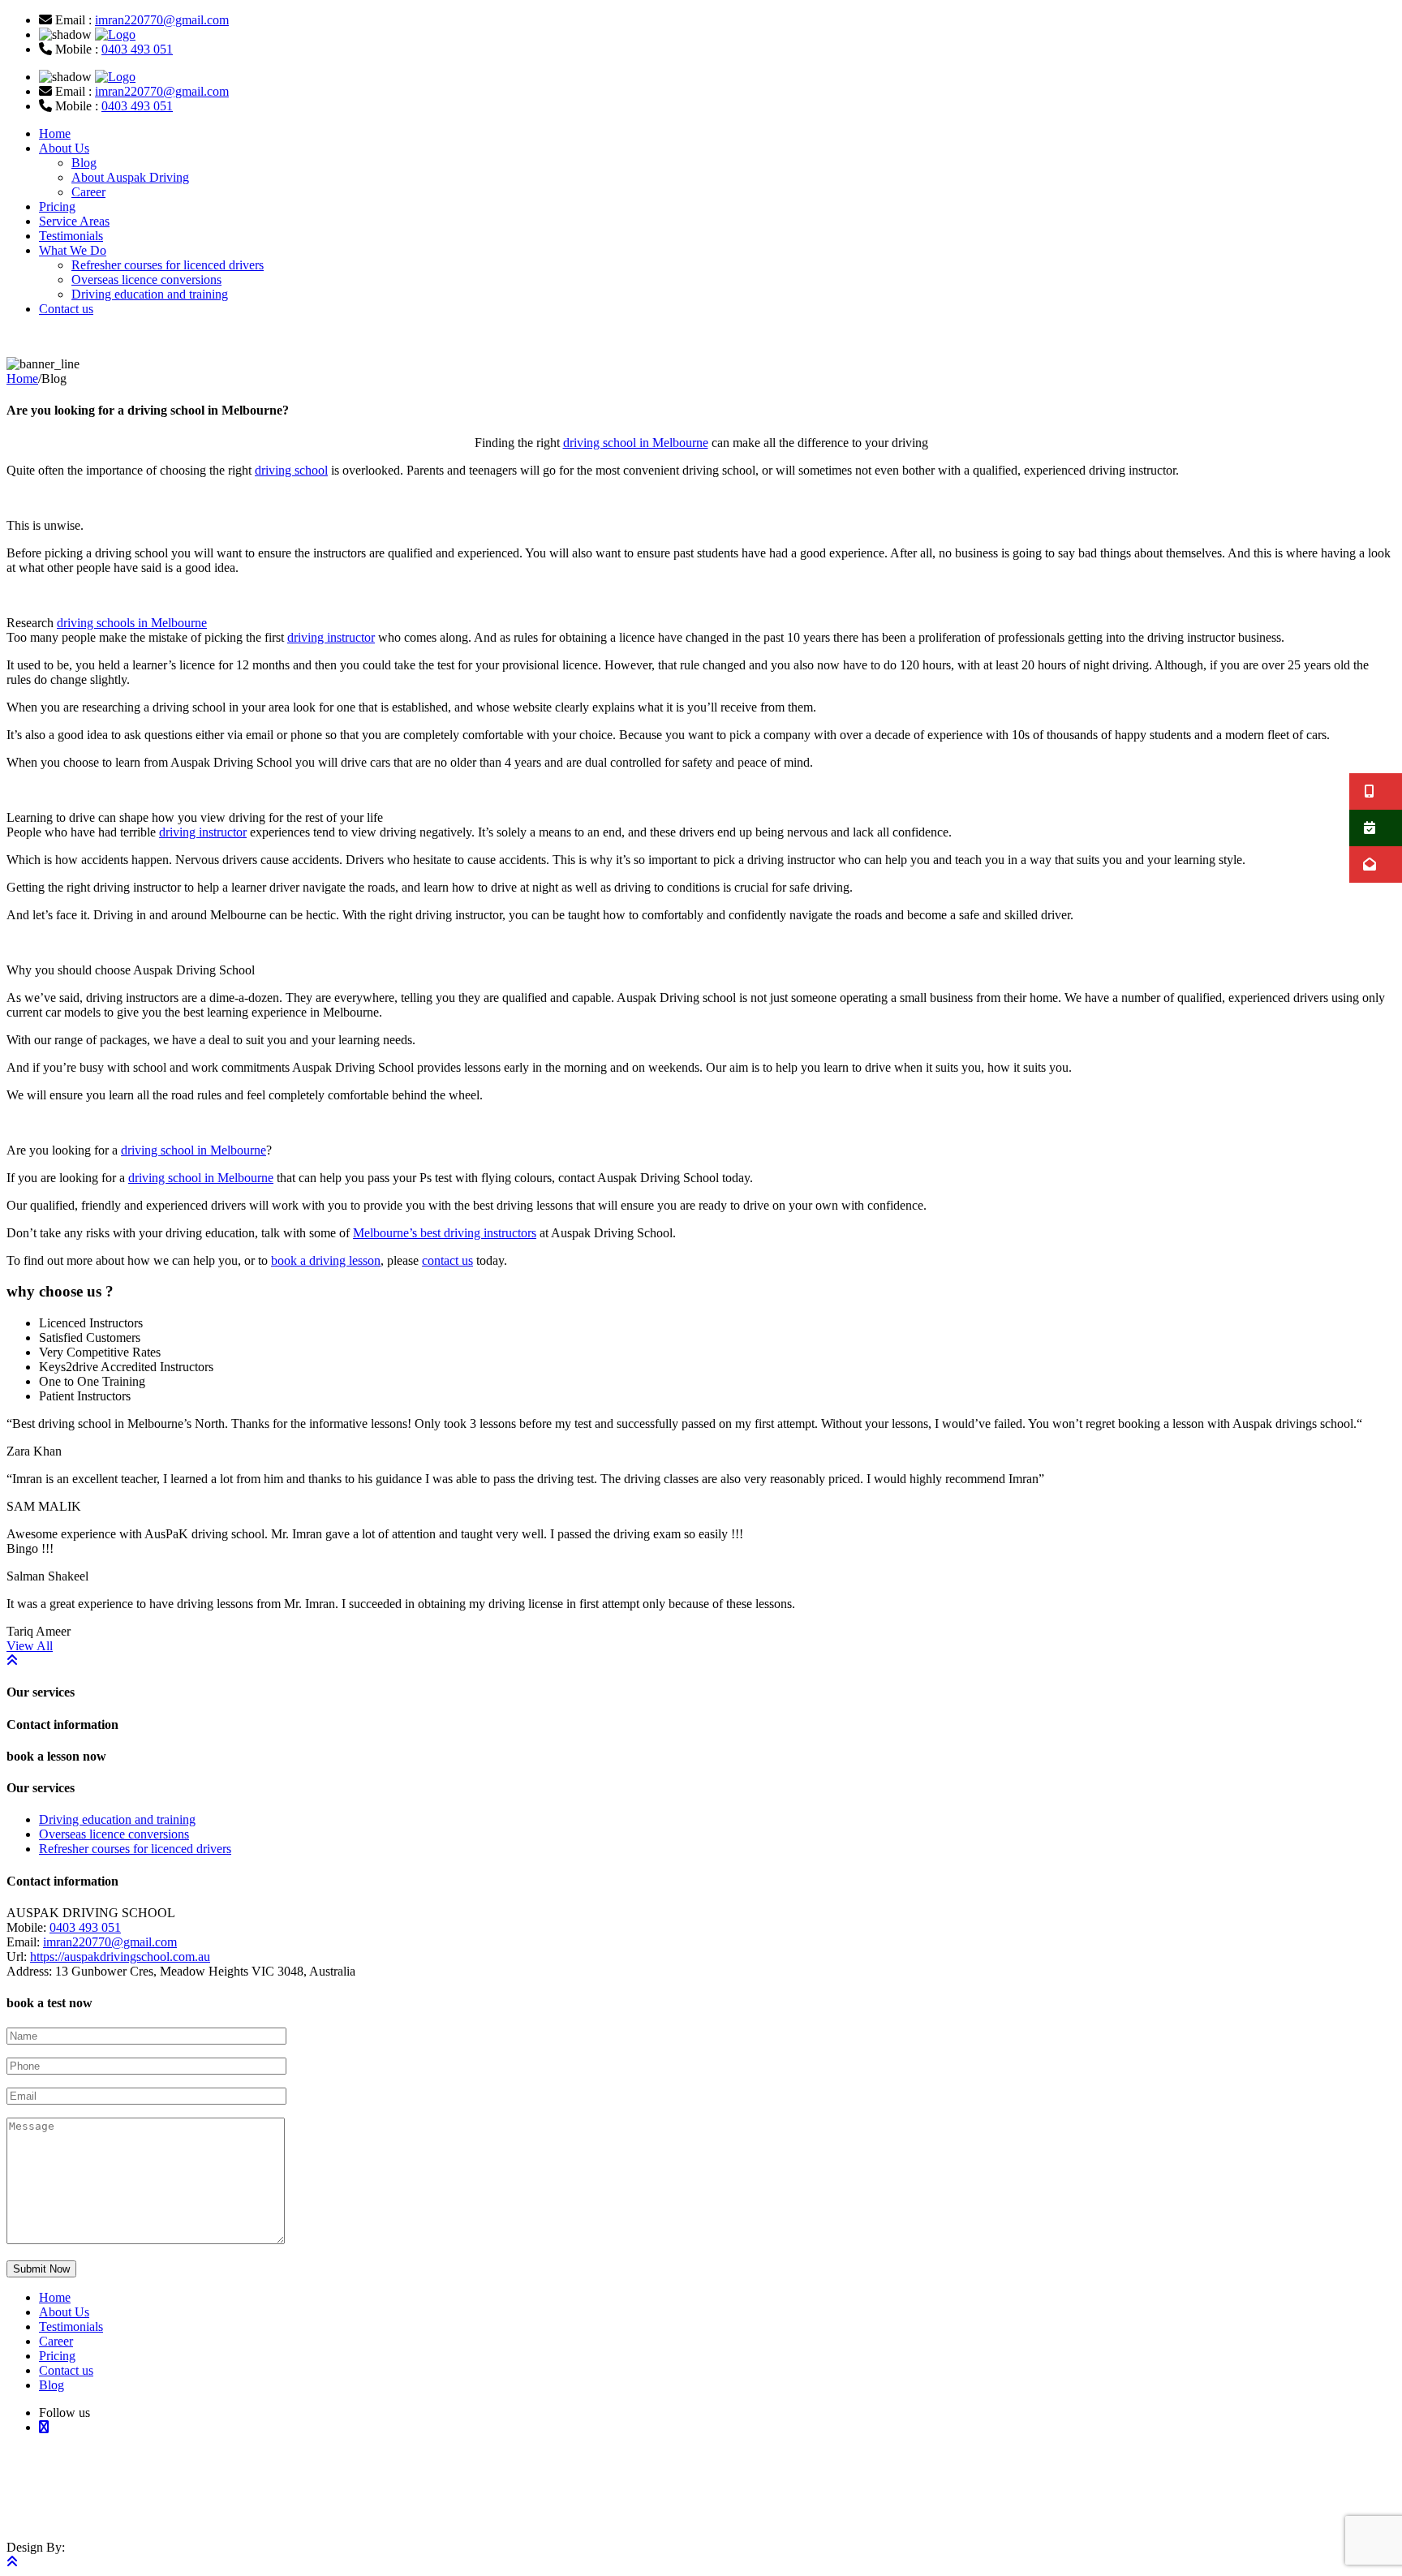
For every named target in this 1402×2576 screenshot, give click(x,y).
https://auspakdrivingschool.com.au (120, 1957)
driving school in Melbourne (636, 443)
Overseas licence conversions (146, 280)
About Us (64, 148)
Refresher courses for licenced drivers (168, 265)
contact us (447, 1260)
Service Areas (74, 221)
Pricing (57, 206)
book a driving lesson (326, 1260)
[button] (1376, 791)
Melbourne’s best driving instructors (445, 1233)
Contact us (66, 309)
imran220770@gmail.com (162, 20)
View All (30, 1646)
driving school (291, 470)
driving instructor (331, 637)
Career (88, 192)
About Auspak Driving (130, 177)
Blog (84, 163)
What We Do (73, 250)
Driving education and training (150, 294)
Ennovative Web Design (120, 2507)
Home (55, 133)
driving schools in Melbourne (132, 623)
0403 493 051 (137, 49)
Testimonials (71, 236)
